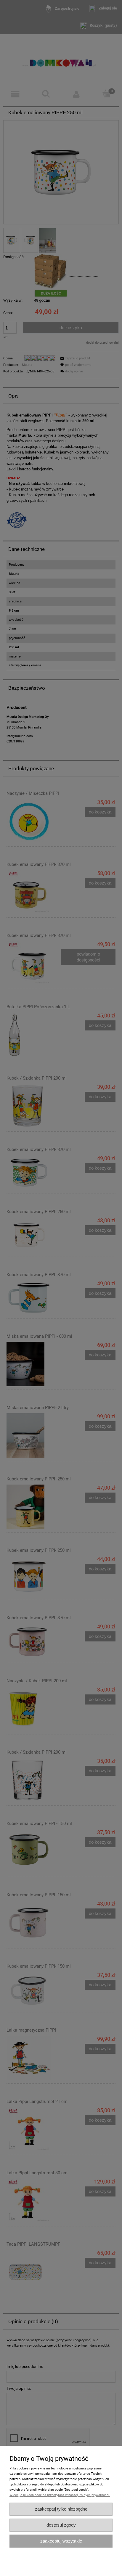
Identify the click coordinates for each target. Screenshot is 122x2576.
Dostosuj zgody (61, 2525)
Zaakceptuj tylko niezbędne (61, 2509)
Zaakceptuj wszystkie (61, 2541)
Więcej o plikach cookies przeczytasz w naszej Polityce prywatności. (60, 2495)
